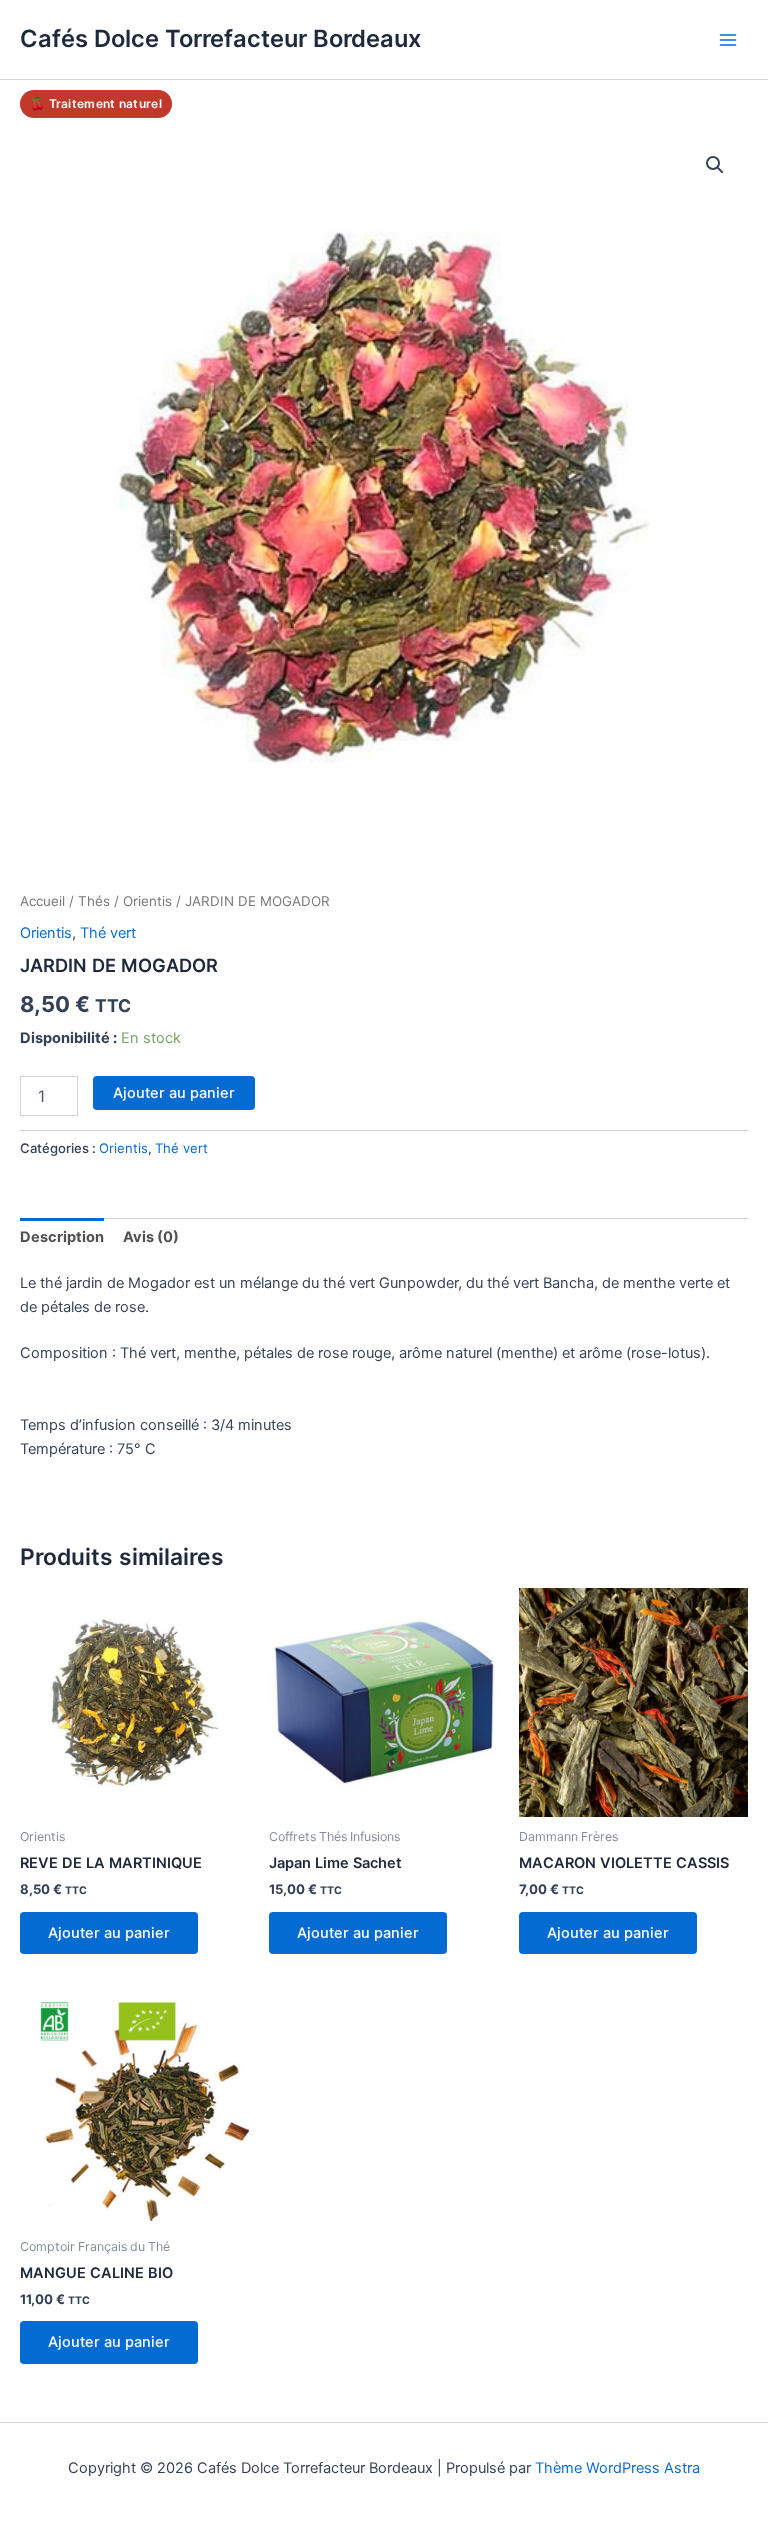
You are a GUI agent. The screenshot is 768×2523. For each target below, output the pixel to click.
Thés (94, 901)
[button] (715, 165)
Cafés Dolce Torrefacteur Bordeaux (220, 38)
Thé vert (108, 933)
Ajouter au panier (174, 1093)
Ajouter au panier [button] (109, 1933)
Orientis (147, 901)
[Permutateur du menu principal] (728, 39)
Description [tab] (62, 1237)
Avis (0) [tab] (151, 1237)
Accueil (42, 901)
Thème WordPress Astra (617, 2468)
